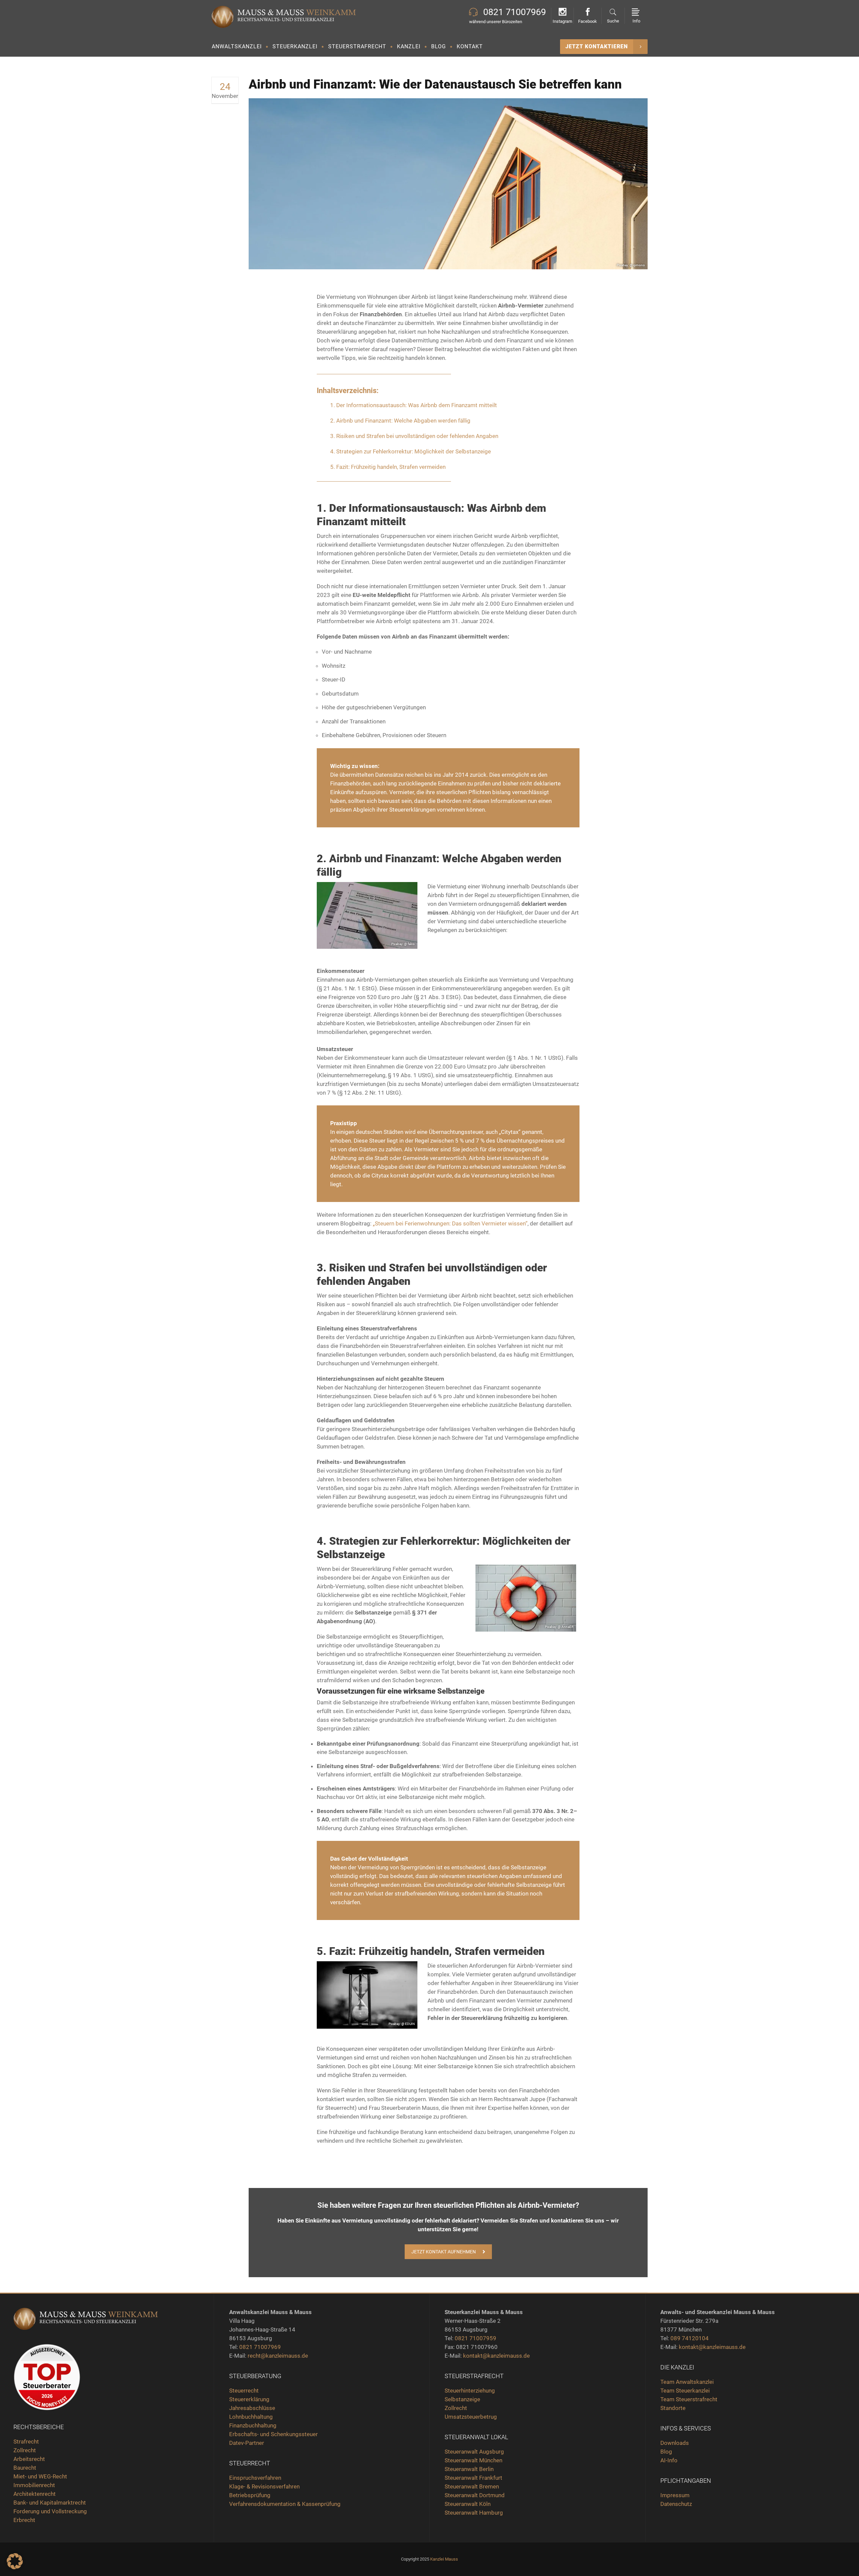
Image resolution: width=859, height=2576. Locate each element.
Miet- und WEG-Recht (40, 2476)
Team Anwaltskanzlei (687, 2382)
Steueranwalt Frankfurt (473, 2478)
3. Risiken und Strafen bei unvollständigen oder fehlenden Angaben (414, 436)
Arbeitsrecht (29, 2459)
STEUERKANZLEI (295, 46)
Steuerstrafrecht (357, 46)
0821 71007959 (475, 2338)
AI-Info (669, 2460)
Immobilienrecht (35, 2485)
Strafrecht (26, 2442)
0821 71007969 (260, 2347)
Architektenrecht (35, 2494)
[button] (15, 2561)
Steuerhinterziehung (470, 2391)
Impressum (675, 2495)
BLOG (439, 46)
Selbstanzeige (462, 2399)
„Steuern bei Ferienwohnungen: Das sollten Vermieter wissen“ (450, 1223)
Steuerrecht (244, 2391)
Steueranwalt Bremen (472, 2486)
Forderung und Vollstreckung (50, 2511)
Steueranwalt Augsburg (474, 2452)
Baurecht (25, 2468)
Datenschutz (676, 2504)
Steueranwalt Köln (468, 2504)
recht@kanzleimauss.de (278, 2356)
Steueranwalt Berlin (469, 2469)
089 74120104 (690, 2338)
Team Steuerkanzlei (685, 2391)
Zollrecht (25, 2450)
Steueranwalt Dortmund (475, 2495)
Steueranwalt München (473, 2460)
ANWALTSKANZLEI (237, 46)
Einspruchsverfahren (255, 2478)
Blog (666, 2452)
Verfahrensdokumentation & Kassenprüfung (285, 2504)
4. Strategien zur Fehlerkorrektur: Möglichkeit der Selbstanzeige (411, 451)
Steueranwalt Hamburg (474, 2513)
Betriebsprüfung (250, 2495)
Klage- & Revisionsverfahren (264, 2486)
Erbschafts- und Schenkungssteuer (273, 2434)
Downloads (675, 2443)
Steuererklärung (249, 2399)
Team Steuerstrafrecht (689, 2399)
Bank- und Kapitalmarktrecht (50, 2503)
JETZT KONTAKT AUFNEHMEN (444, 2252)
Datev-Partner (247, 2443)
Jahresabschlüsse (252, 2408)
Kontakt (470, 46)
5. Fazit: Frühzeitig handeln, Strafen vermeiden (388, 467)
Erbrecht (24, 2520)
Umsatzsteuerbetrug (471, 2417)
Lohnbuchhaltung (251, 2417)
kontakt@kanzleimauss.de (496, 2356)
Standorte (673, 2408)
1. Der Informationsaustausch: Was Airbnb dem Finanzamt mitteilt (414, 405)
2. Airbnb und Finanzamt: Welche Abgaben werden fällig (400, 421)
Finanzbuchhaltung (253, 2425)
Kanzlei (409, 46)
